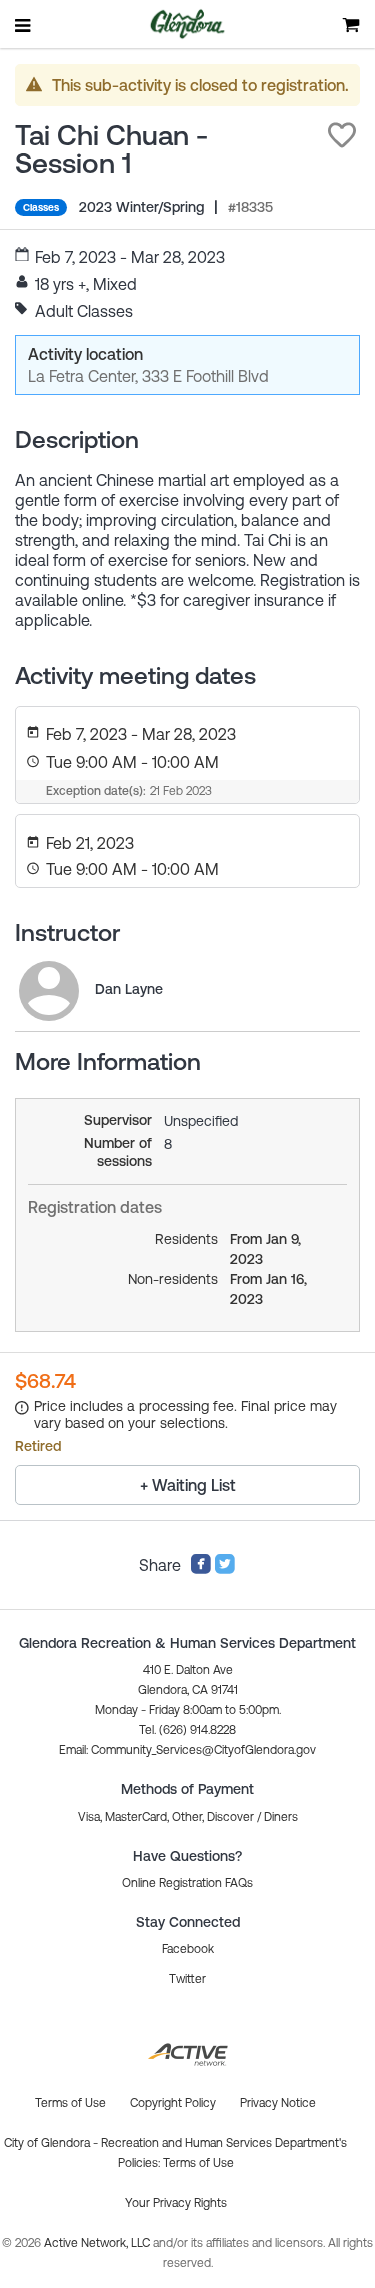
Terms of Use (198, 2163)
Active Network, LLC (98, 2243)
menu (24, 25)
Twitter (187, 1979)
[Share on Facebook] (201, 1569)
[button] (342, 135)
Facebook (188, 1949)
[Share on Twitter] (225, 1569)
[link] (49, 991)
